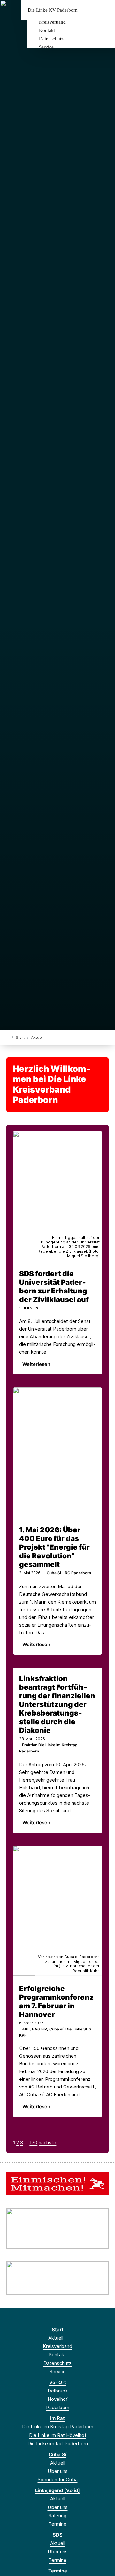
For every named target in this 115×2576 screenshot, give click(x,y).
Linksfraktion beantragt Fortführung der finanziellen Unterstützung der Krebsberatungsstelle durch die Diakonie (57, 1704)
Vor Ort (58, 2382)
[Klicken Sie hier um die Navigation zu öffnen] (105, 10)
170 (33, 2142)
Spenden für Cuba (58, 2479)
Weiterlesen (36, 1364)
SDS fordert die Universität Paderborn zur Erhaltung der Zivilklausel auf (54, 1286)
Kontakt (47, 30)
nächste (47, 2142)
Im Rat (57, 2418)
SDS (58, 2535)
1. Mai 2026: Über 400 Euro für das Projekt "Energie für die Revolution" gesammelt (54, 1547)
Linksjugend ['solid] (57, 2490)
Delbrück (57, 2391)
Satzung (57, 2516)
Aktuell (56, 2338)
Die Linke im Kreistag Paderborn (58, 2427)
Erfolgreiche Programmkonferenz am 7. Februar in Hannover (56, 2001)
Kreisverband (52, 22)
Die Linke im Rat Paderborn (58, 2444)
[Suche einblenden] (88, 10)
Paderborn (58, 2407)
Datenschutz (51, 39)
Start (20, 1037)
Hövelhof (58, 2399)
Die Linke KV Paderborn (53, 10)
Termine (57, 2524)
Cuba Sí (57, 2454)
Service (46, 47)
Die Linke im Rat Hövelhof (58, 2435)
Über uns (58, 2471)
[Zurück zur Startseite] (8, 1037)
